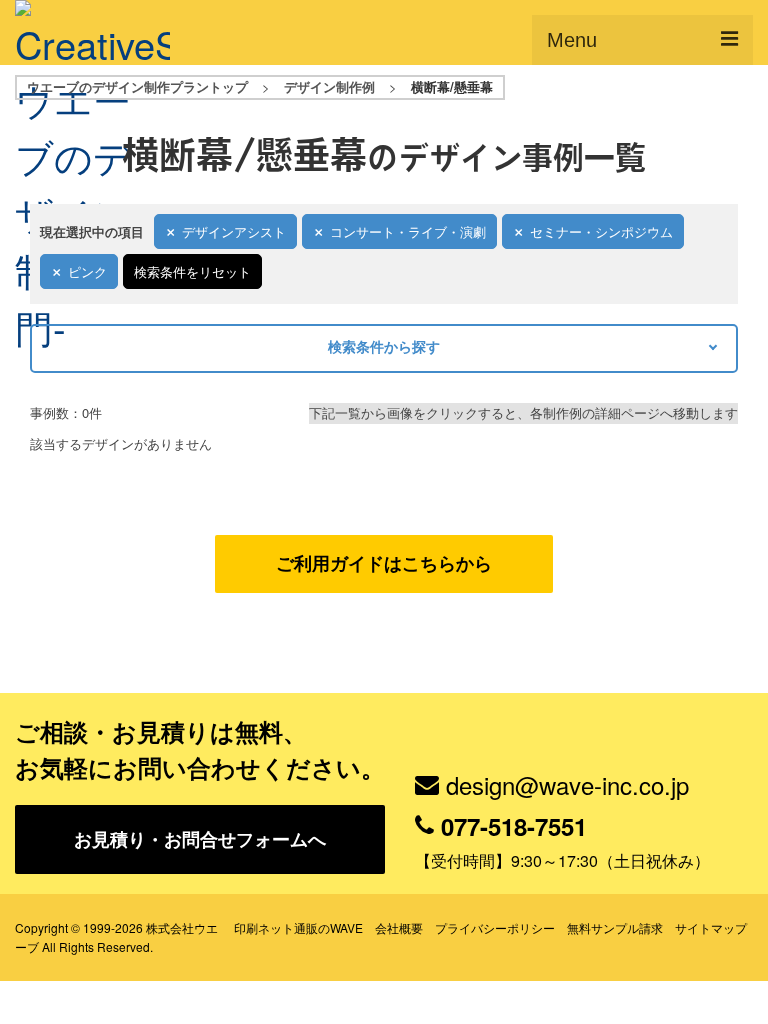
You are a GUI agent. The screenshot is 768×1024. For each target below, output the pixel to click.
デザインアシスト (234, 231)
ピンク (87, 271)
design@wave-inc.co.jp (567, 784)
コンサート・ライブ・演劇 (408, 231)
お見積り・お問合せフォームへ (200, 839)
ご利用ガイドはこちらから (384, 563)
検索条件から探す (384, 346)
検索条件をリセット (192, 271)
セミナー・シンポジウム (601, 231)
